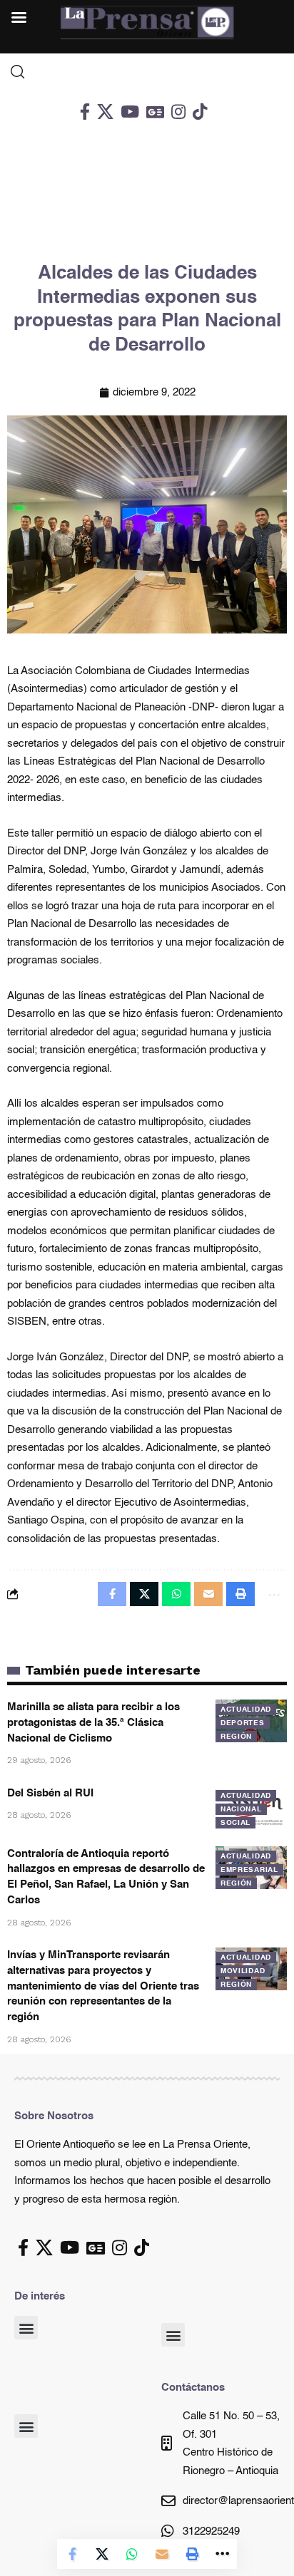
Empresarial (249, 1870)
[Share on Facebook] (72, 2554)
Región (236, 1737)
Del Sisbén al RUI (50, 1793)
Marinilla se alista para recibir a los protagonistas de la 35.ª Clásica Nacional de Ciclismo (93, 1723)
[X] (105, 112)
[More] (222, 2554)
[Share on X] (102, 2554)
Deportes (243, 1723)
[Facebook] (85, 112)
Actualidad (246, 1709)
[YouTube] (130, 112)
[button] (26, 2328)
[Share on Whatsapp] (132, 2554)
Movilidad (243, 1971)
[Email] (162, 2554)
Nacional (241, 1809)
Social (235, 1823)
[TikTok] (200, 112)
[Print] (192, 2554)
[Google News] (155, 112)
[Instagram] (178, 112)
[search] (147, 72)
